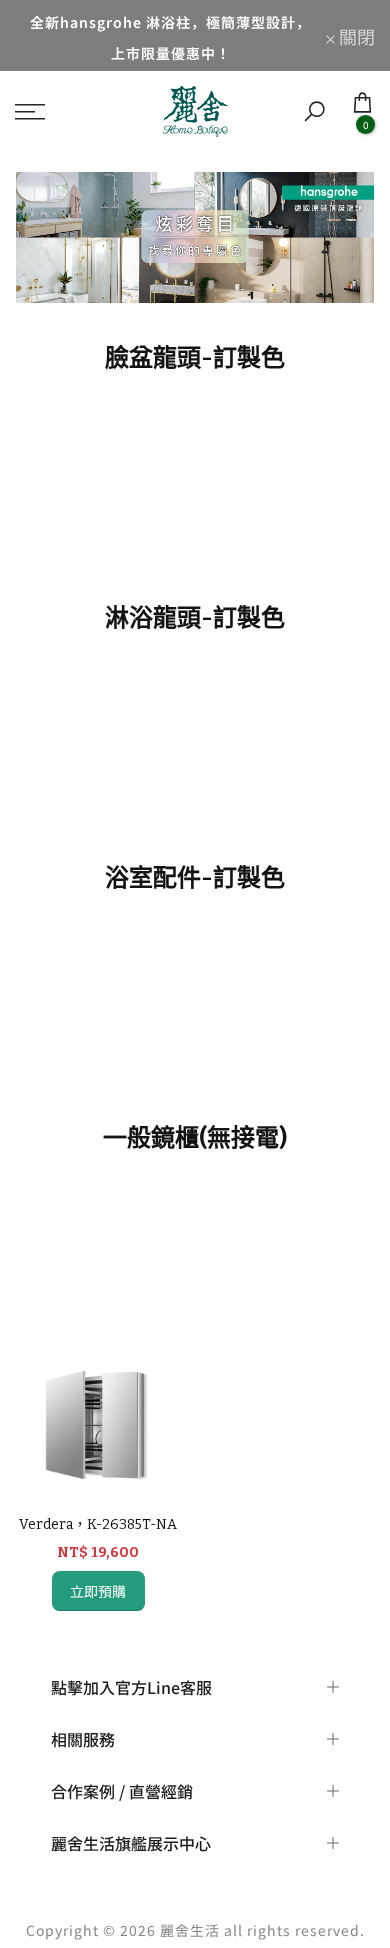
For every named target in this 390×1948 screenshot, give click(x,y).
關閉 (355, 36)
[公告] (170, 35)
